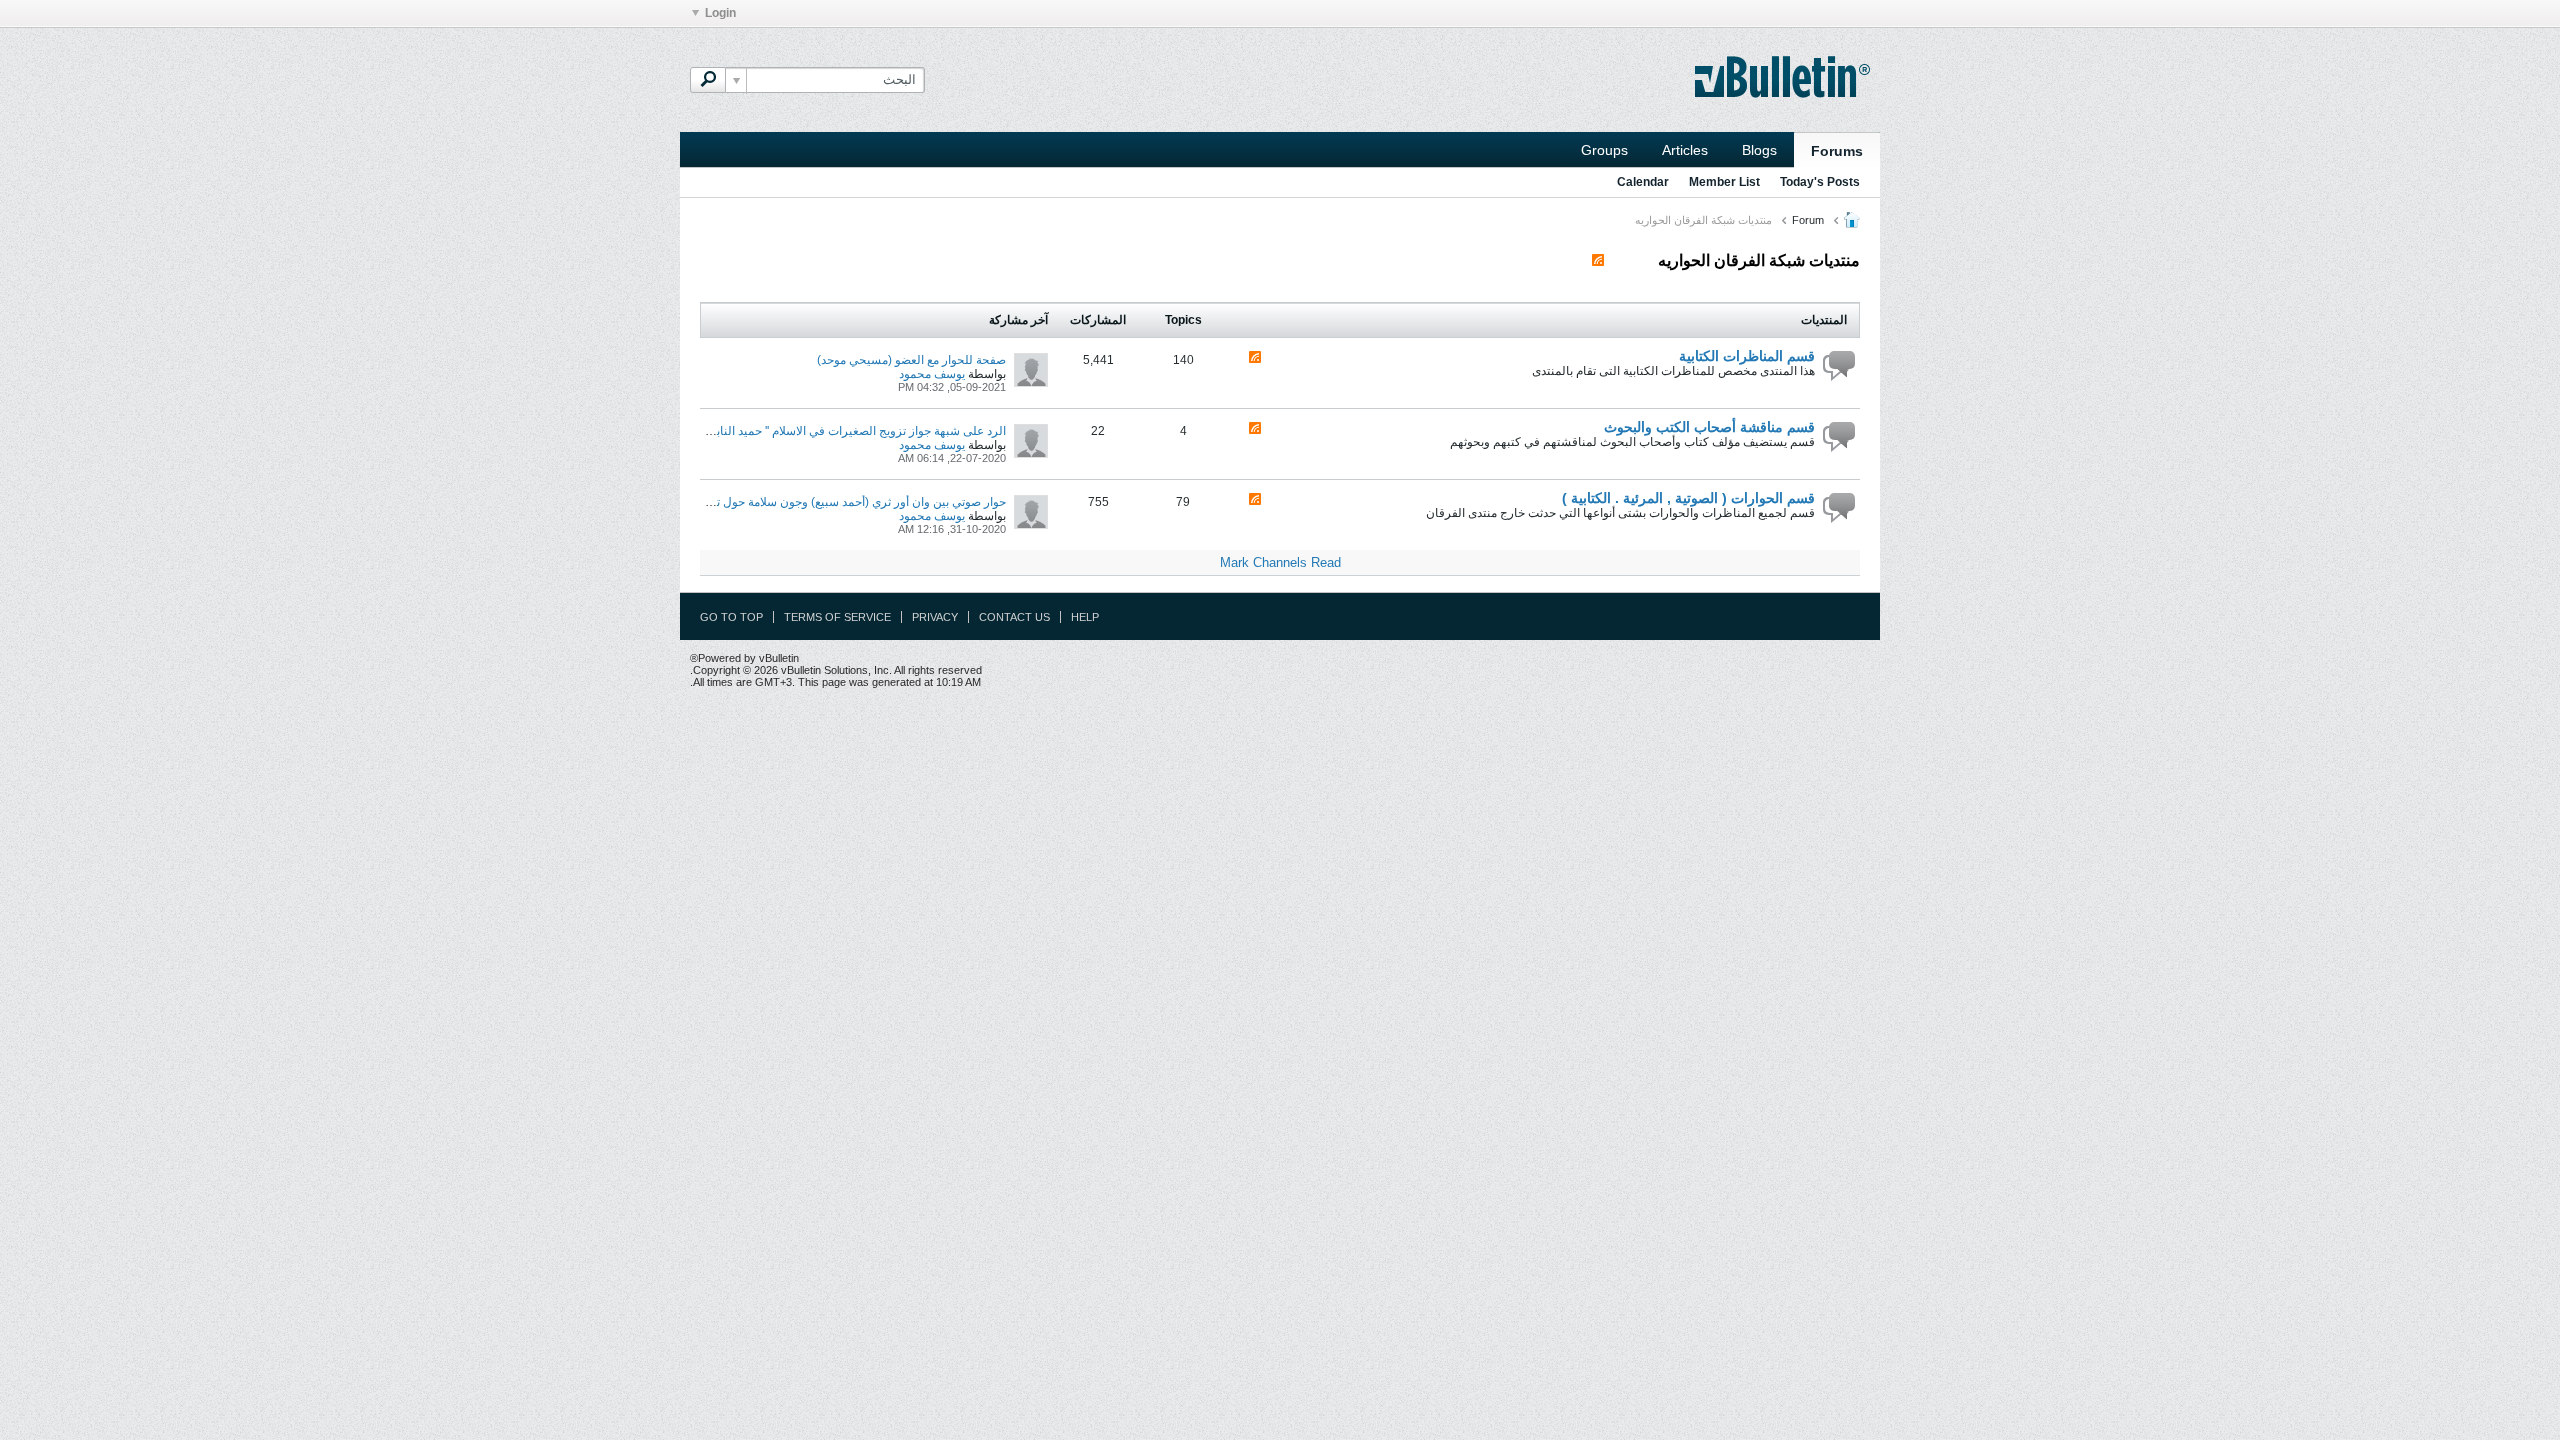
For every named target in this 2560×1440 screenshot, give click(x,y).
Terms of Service (837, 617)
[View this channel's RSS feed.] (1598, 260)
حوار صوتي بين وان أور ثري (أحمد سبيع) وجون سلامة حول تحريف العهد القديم (816, 502)
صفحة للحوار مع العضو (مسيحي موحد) (911, 360)
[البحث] (708, 80)
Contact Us (1014, 617)
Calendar (1643, 182)
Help (1085, 617)
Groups (1604, 150)
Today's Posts (1820, 182)
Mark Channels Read (1280, 562)
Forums (1837, 151)
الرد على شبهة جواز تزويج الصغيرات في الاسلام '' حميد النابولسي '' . (839, 431)
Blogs (1759, 150)
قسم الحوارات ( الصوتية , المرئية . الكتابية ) (1688, 498)
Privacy (935, 617)
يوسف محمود (932, 374)
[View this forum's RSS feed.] (1255, 358)
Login (720, 13)
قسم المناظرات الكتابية (1747, 356)
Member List (1724, 182)
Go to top (731, 617)
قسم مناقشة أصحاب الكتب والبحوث (1709, 427)
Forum (1808, 220)
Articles (1685, 150)
